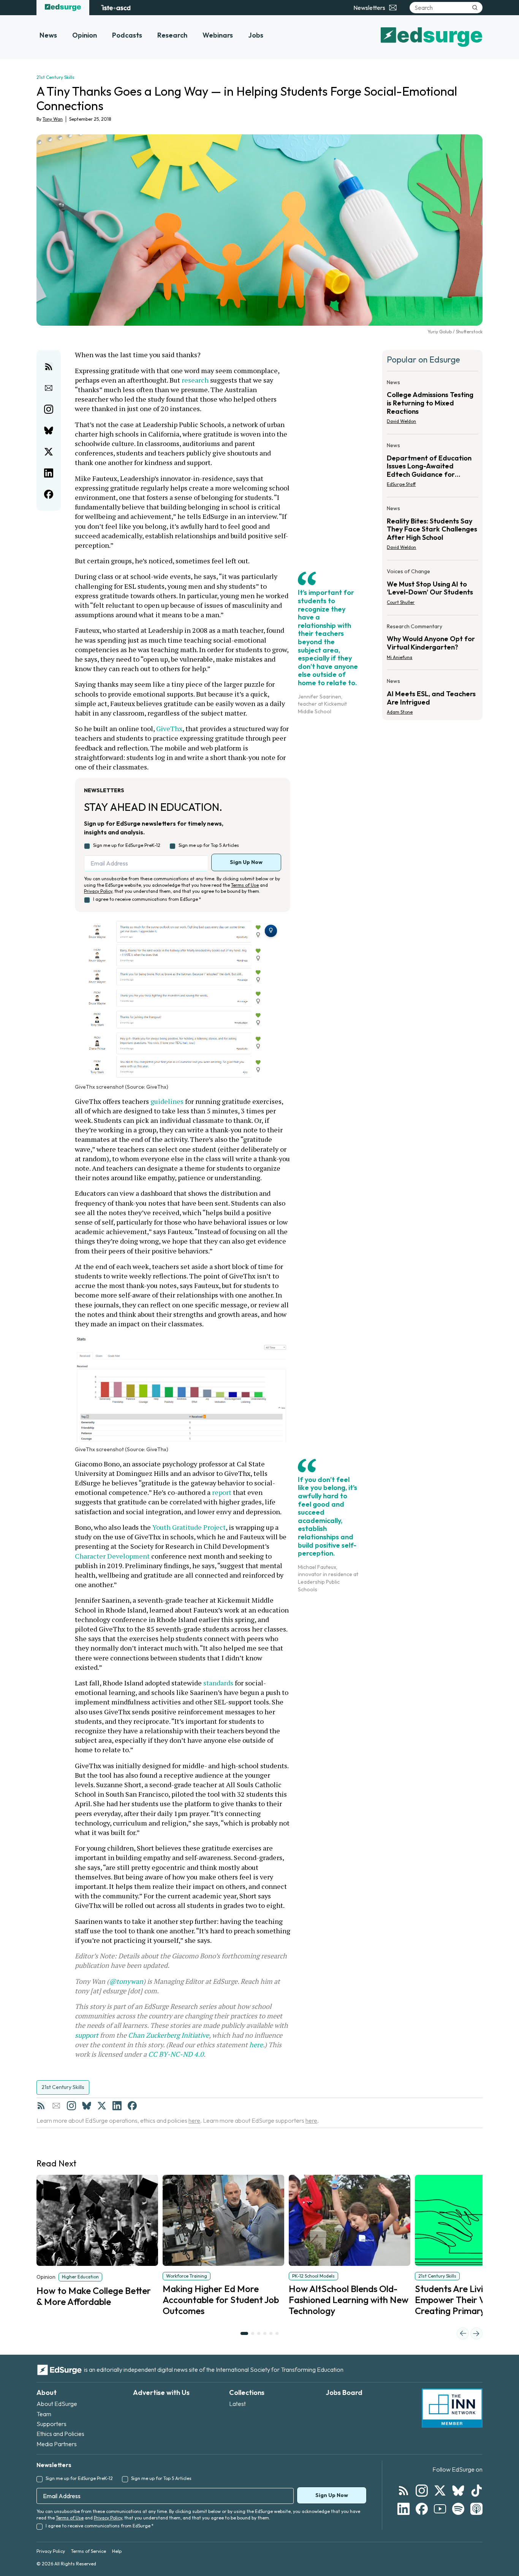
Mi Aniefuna (400, 657)
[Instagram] (71, 2106)
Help (117, 2551)
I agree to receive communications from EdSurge (147, 899)
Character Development (112, 1556)
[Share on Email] (49, 388)
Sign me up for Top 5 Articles (209, 845)
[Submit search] (475, 8)
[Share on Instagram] (49, 409)
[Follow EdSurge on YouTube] (440, 2509)
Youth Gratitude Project (189, 1527)
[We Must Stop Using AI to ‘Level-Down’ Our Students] (432, 589)
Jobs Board (344, 2392)
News (48, 35)
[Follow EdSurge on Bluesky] (458, 2491)
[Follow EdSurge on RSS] (403, 2491)
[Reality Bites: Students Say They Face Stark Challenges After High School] (432, 530)
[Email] (56, 2106)
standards (218, 1683)
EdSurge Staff (401, 484)
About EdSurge (57, 2404)
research (195, 380)
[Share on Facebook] (49, 494)
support (87, 2035)
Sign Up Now (246, 862)
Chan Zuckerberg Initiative (169, 2035)
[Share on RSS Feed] (49, 367)
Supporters (51, 2424)
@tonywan (126, 1981)
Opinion (85, 35)
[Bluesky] (87, 2106)
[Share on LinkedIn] (49, 473)
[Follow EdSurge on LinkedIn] (403, 2509)
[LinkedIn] (117, 2106)
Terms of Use (245, 885)
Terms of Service (89, 2551)
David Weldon (401, 421)
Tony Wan (53, 119)
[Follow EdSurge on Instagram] (422, 2491)
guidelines (167, 1101)
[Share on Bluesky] (49, 430)
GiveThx (169, 728)
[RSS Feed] (41, 2106)
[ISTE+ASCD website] (116, 8)
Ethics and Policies (60, 2434)
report (222, 1492)
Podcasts (127, 35)
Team (44, 2414)
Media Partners (57, 2444)
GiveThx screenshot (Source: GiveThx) (122, 1087)
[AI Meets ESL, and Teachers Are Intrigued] (432, 694)
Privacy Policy (98, 891)
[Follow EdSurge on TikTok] (476, 2491)
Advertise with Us (161, 2392)
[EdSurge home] (63, 8)
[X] (102, 2106)
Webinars (218, 35)
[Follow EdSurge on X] (440, 2491)
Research (172, 35)
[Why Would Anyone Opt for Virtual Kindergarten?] (432, 644)
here (256, 2045)
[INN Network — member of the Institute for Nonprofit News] (452, 2408)
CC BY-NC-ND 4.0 (176, 2054)
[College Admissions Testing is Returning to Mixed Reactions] (432, 404)
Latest (237, 2404)
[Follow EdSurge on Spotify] (458, 2509)
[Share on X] (49, 452)
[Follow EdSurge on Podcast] (476, 2509)
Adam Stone (400, 712)
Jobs (256, 35)
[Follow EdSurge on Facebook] (422, 2509)
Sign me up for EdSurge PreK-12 (127, 845)
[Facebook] (132, 2106)
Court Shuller (401, 602)
